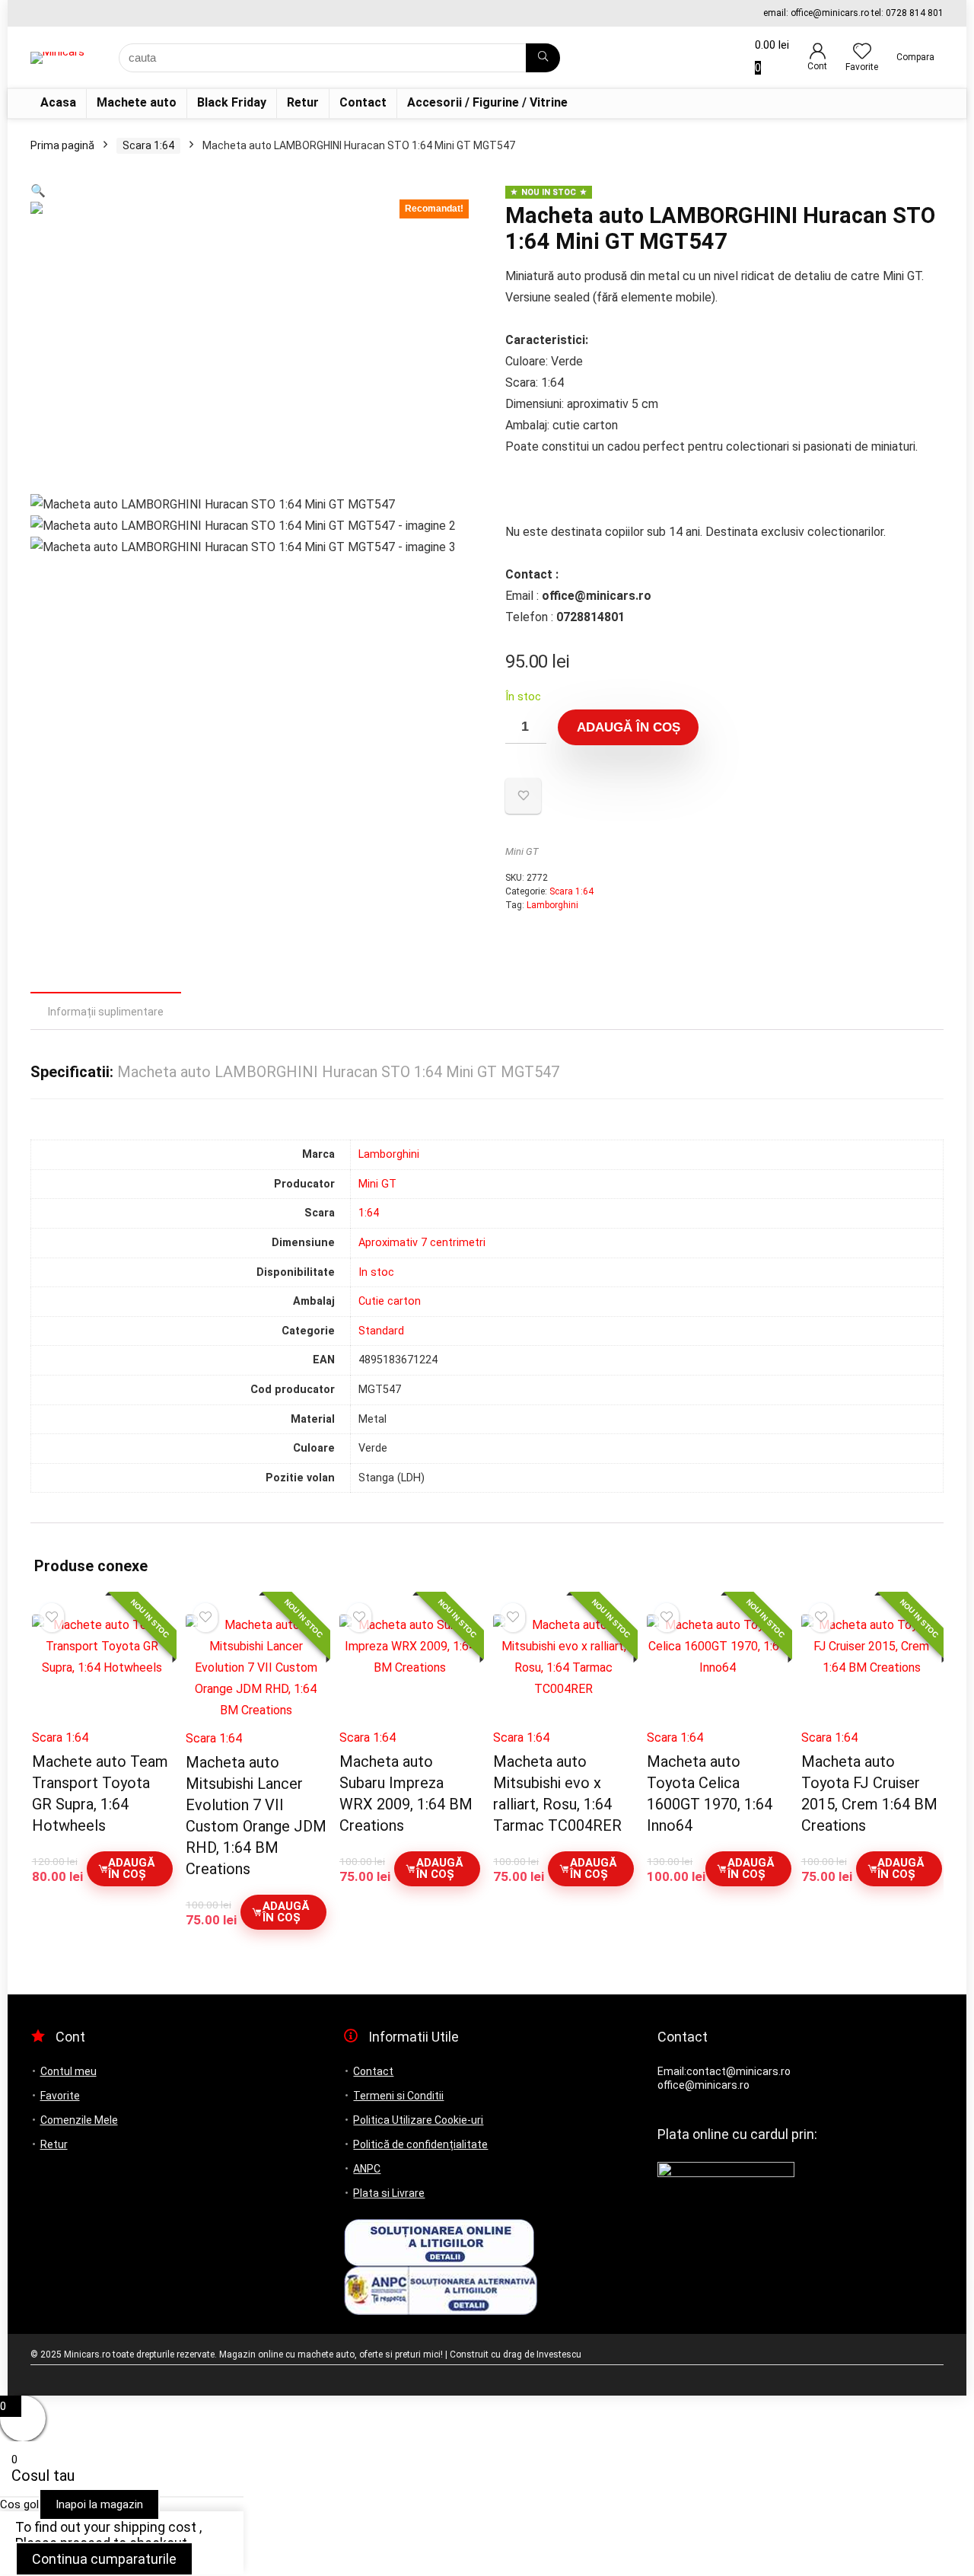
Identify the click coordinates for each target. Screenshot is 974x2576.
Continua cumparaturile (104, 2559)
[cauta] (543, 58)
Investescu (559, 2354)
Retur (303, 102)
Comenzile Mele (79, 2120)
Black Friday (232, 102)
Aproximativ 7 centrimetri (422, 1243)
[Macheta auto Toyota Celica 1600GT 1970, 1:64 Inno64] (717, 1667)
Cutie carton (390, 1301)
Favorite (60, 2096)
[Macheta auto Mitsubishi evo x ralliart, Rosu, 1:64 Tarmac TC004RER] (563, 1667)
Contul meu (68, 2071)
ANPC (367, 2169)
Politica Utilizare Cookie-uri (418, 2120)
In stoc (376, 1272)
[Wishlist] (862, 53)
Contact (363, 102)
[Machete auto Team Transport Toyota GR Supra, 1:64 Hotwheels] (102, 1667)
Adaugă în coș (629, 727)
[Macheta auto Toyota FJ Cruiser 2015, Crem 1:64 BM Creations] (872, 1667)
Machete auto (137, 102)
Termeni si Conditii (398, 2096)
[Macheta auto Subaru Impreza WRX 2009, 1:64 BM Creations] (410, 1667)
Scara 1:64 (148, 145)
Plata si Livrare (389, 2193)
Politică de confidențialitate (420, 2144)
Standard (381, 1331)
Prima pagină (62, 145)
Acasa (58, 102)
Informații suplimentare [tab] (106, 1012)
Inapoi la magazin (99, 2504)
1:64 (369, 1213)
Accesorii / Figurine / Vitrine (487, 102)
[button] (38, 191)
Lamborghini (552, 905)
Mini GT (522, 851)
